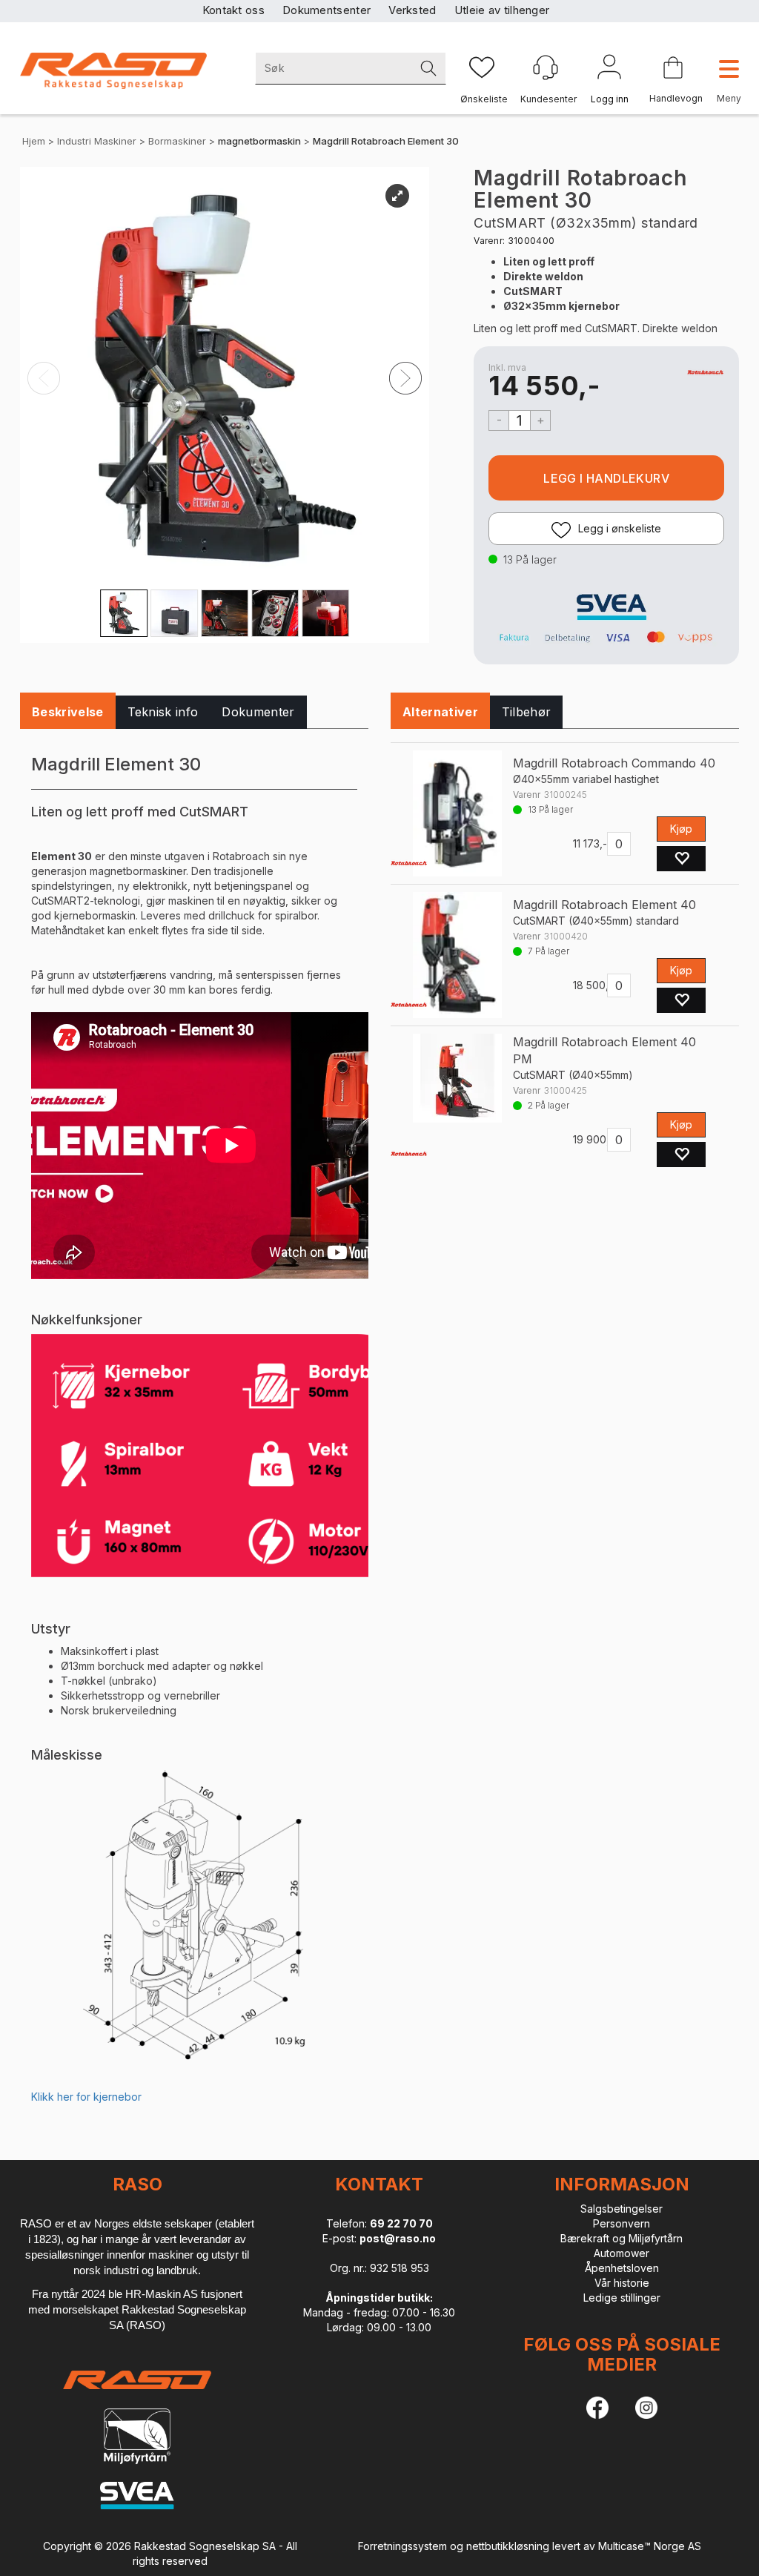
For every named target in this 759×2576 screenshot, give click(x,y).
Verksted (412, 10)
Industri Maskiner (97, 141)
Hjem (34, 141)
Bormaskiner (177, 141)
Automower (622, 2253)
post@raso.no (398, 2238)
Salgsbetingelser (622, 2209)
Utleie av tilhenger (502, 10)
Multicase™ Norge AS (650, 2546)
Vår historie (622, 2283)
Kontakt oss (233, 10)
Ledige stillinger (622, 2298)
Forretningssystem (402, 2546)
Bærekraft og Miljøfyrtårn (622, 2238)
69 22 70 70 (401, 2223)
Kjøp (606, 478)
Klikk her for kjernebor (86, 2097)
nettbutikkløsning (508, 2546)
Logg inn (609, 70)
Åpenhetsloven (622, 2268)
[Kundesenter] (546, 67)
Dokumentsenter (327, 10)
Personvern (622, 2223)
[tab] (68, 712)
